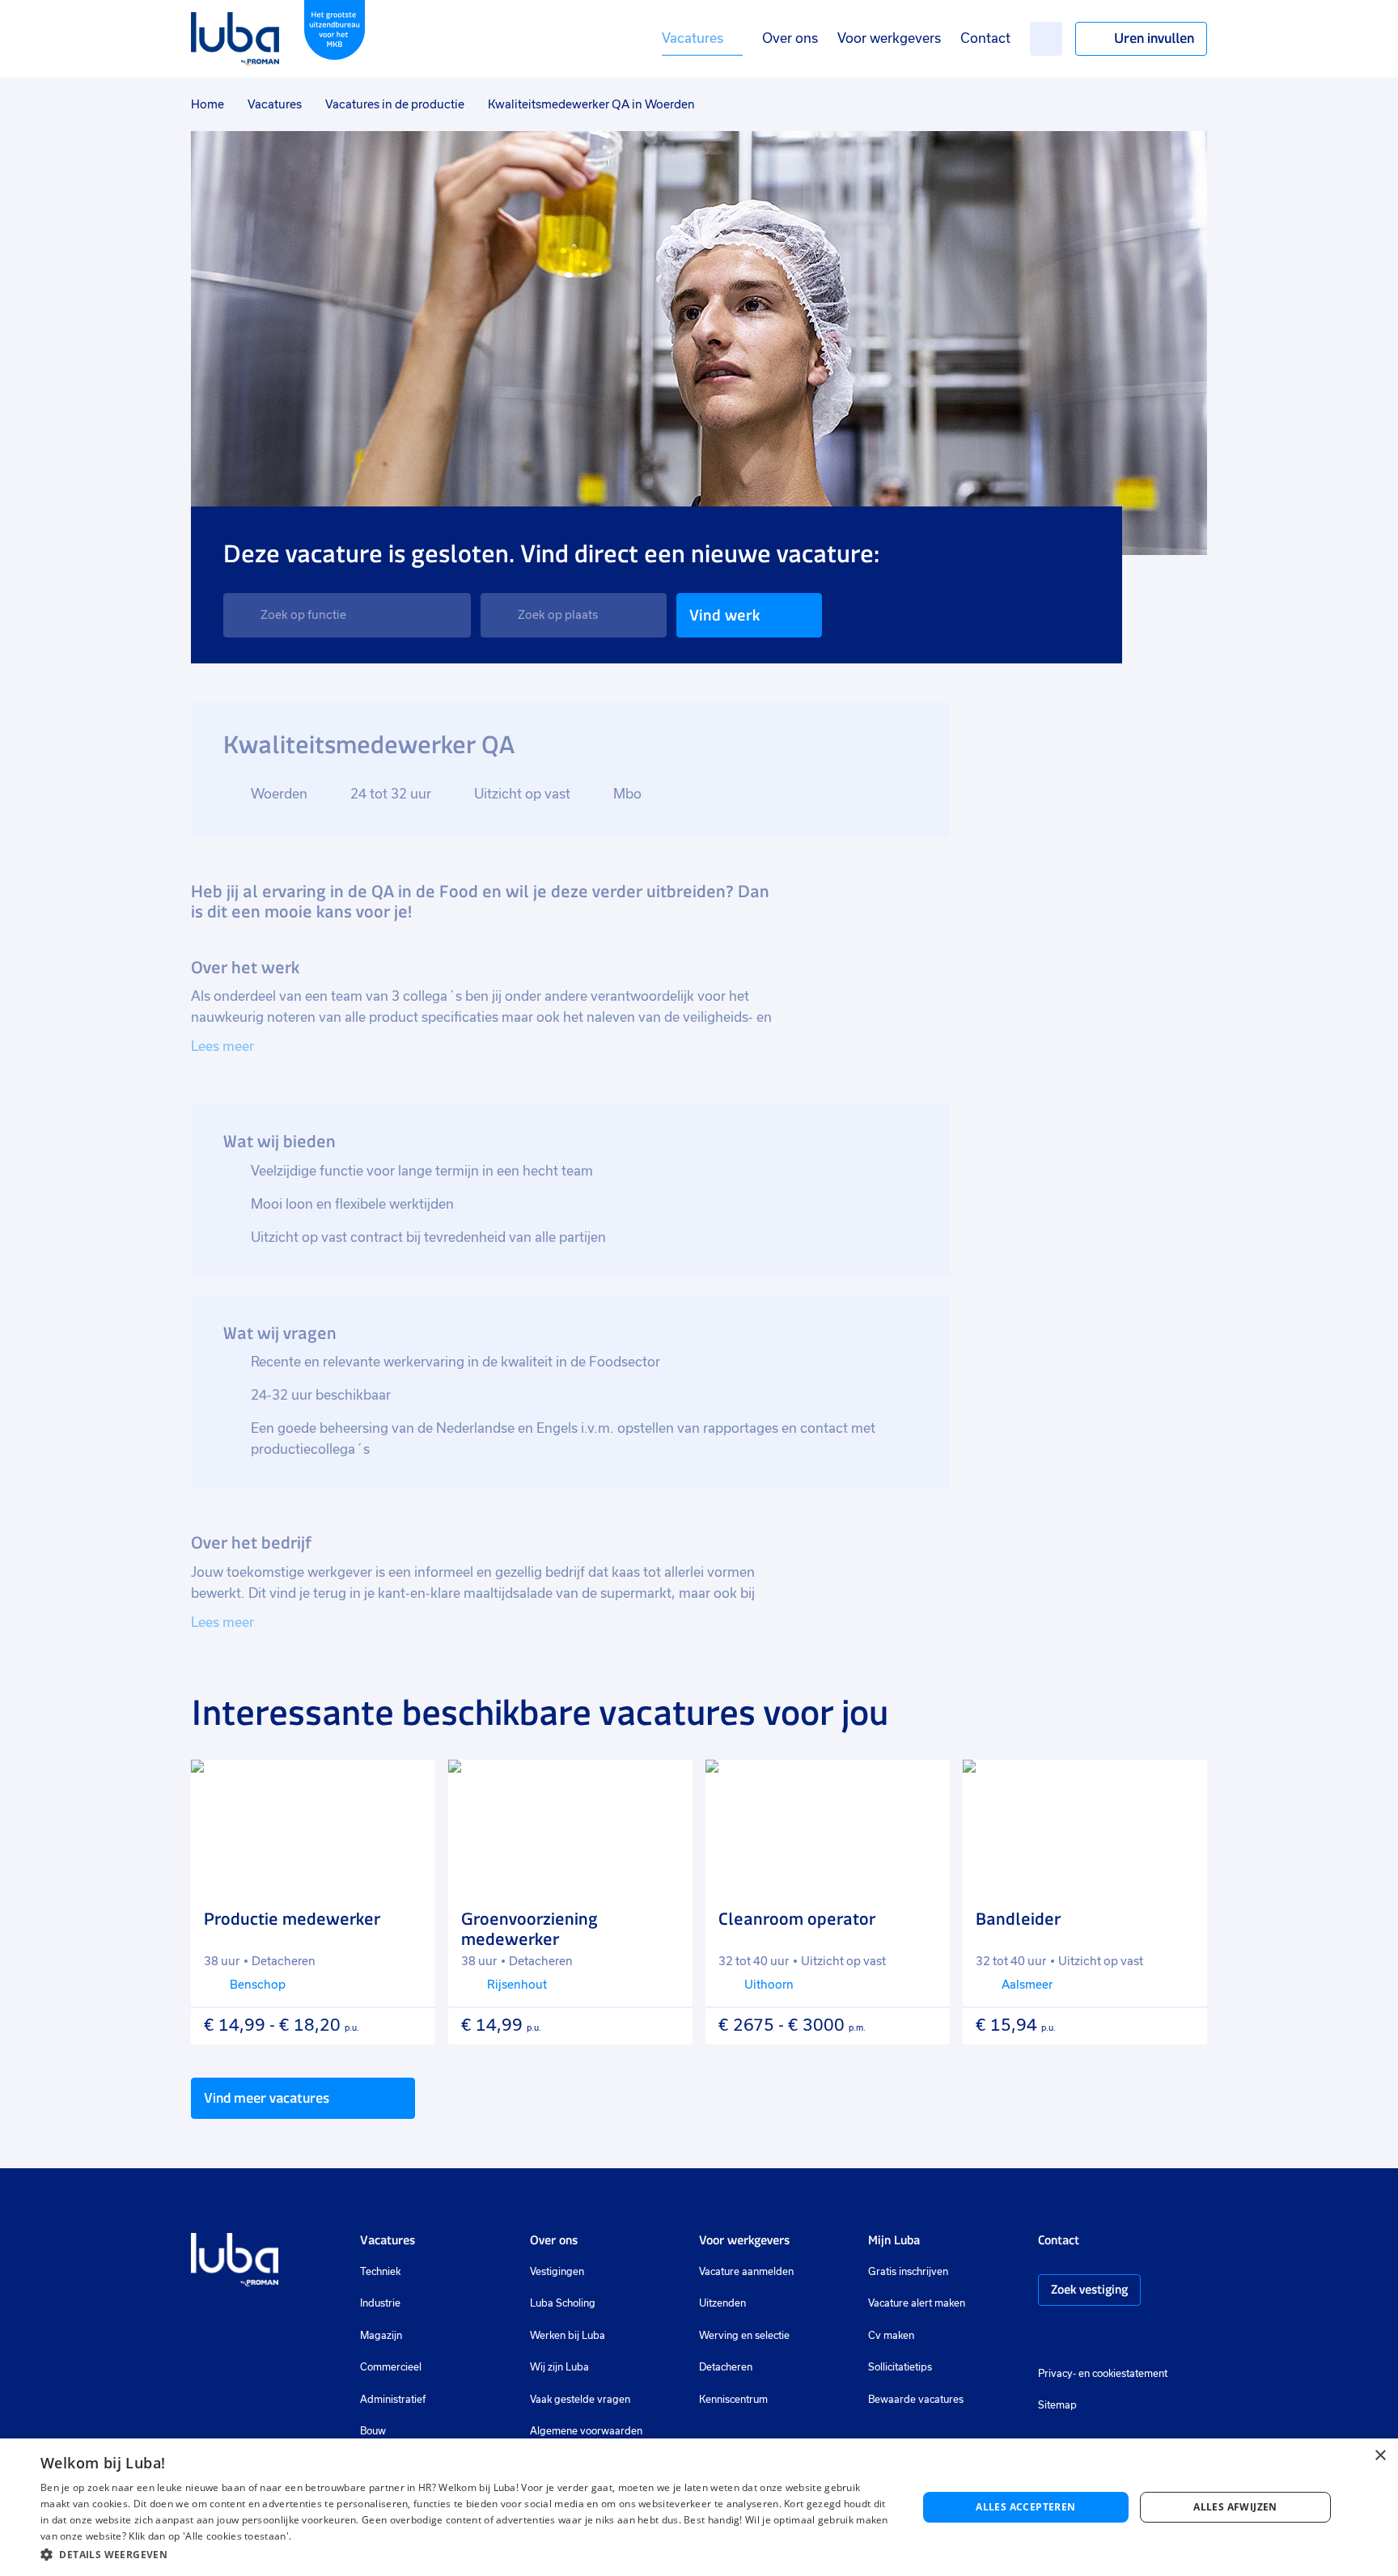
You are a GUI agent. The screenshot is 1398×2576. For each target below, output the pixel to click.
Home (208, 104)
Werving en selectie (744, 2336)
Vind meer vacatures (267, 2098)
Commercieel (391, 2367)
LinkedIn (1095, 2337)
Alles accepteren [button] (1025, 2507)
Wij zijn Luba (559, 2367)
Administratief (393, 2400)
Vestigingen (557, 2272)
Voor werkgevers (889, 38)
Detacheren (726, 2367)
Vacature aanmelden (746, 2272)
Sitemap (1057, 2405)
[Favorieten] (1046, 39)
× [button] (1380, 2456)
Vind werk (724, 615)
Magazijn (381, 2336)
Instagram (1046, 2337)
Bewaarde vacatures (916, 2400)
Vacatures (693, 38)
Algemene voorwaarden (586, 2431)
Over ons (790, 38)
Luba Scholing (563, 2303)
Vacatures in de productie (395, 104)
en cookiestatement (1123, 2374)
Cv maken (891, 2336)
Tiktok (1161, 2337)
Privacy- (1057, 2374)
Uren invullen (1154, 38)
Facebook (1070, 2337)
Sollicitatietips (900, 2367)
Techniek (380, 2272)
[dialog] (699, 2507)
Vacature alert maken (917, 2303)
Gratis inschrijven (908, 2272)
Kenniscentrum (733, 2400)
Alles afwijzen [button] (1235, 2507)
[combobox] (347, 615)
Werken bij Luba (568, 2336)
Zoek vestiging (1089, 2289)
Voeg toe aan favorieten (409, 1786)
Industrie (380, 2303)
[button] (466, 2555)
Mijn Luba (894, 2240)
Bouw (373, 2431)
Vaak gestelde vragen (580, 2400)
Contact (985, 38)
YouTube (1126, 2337)
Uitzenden (722, 2303)
